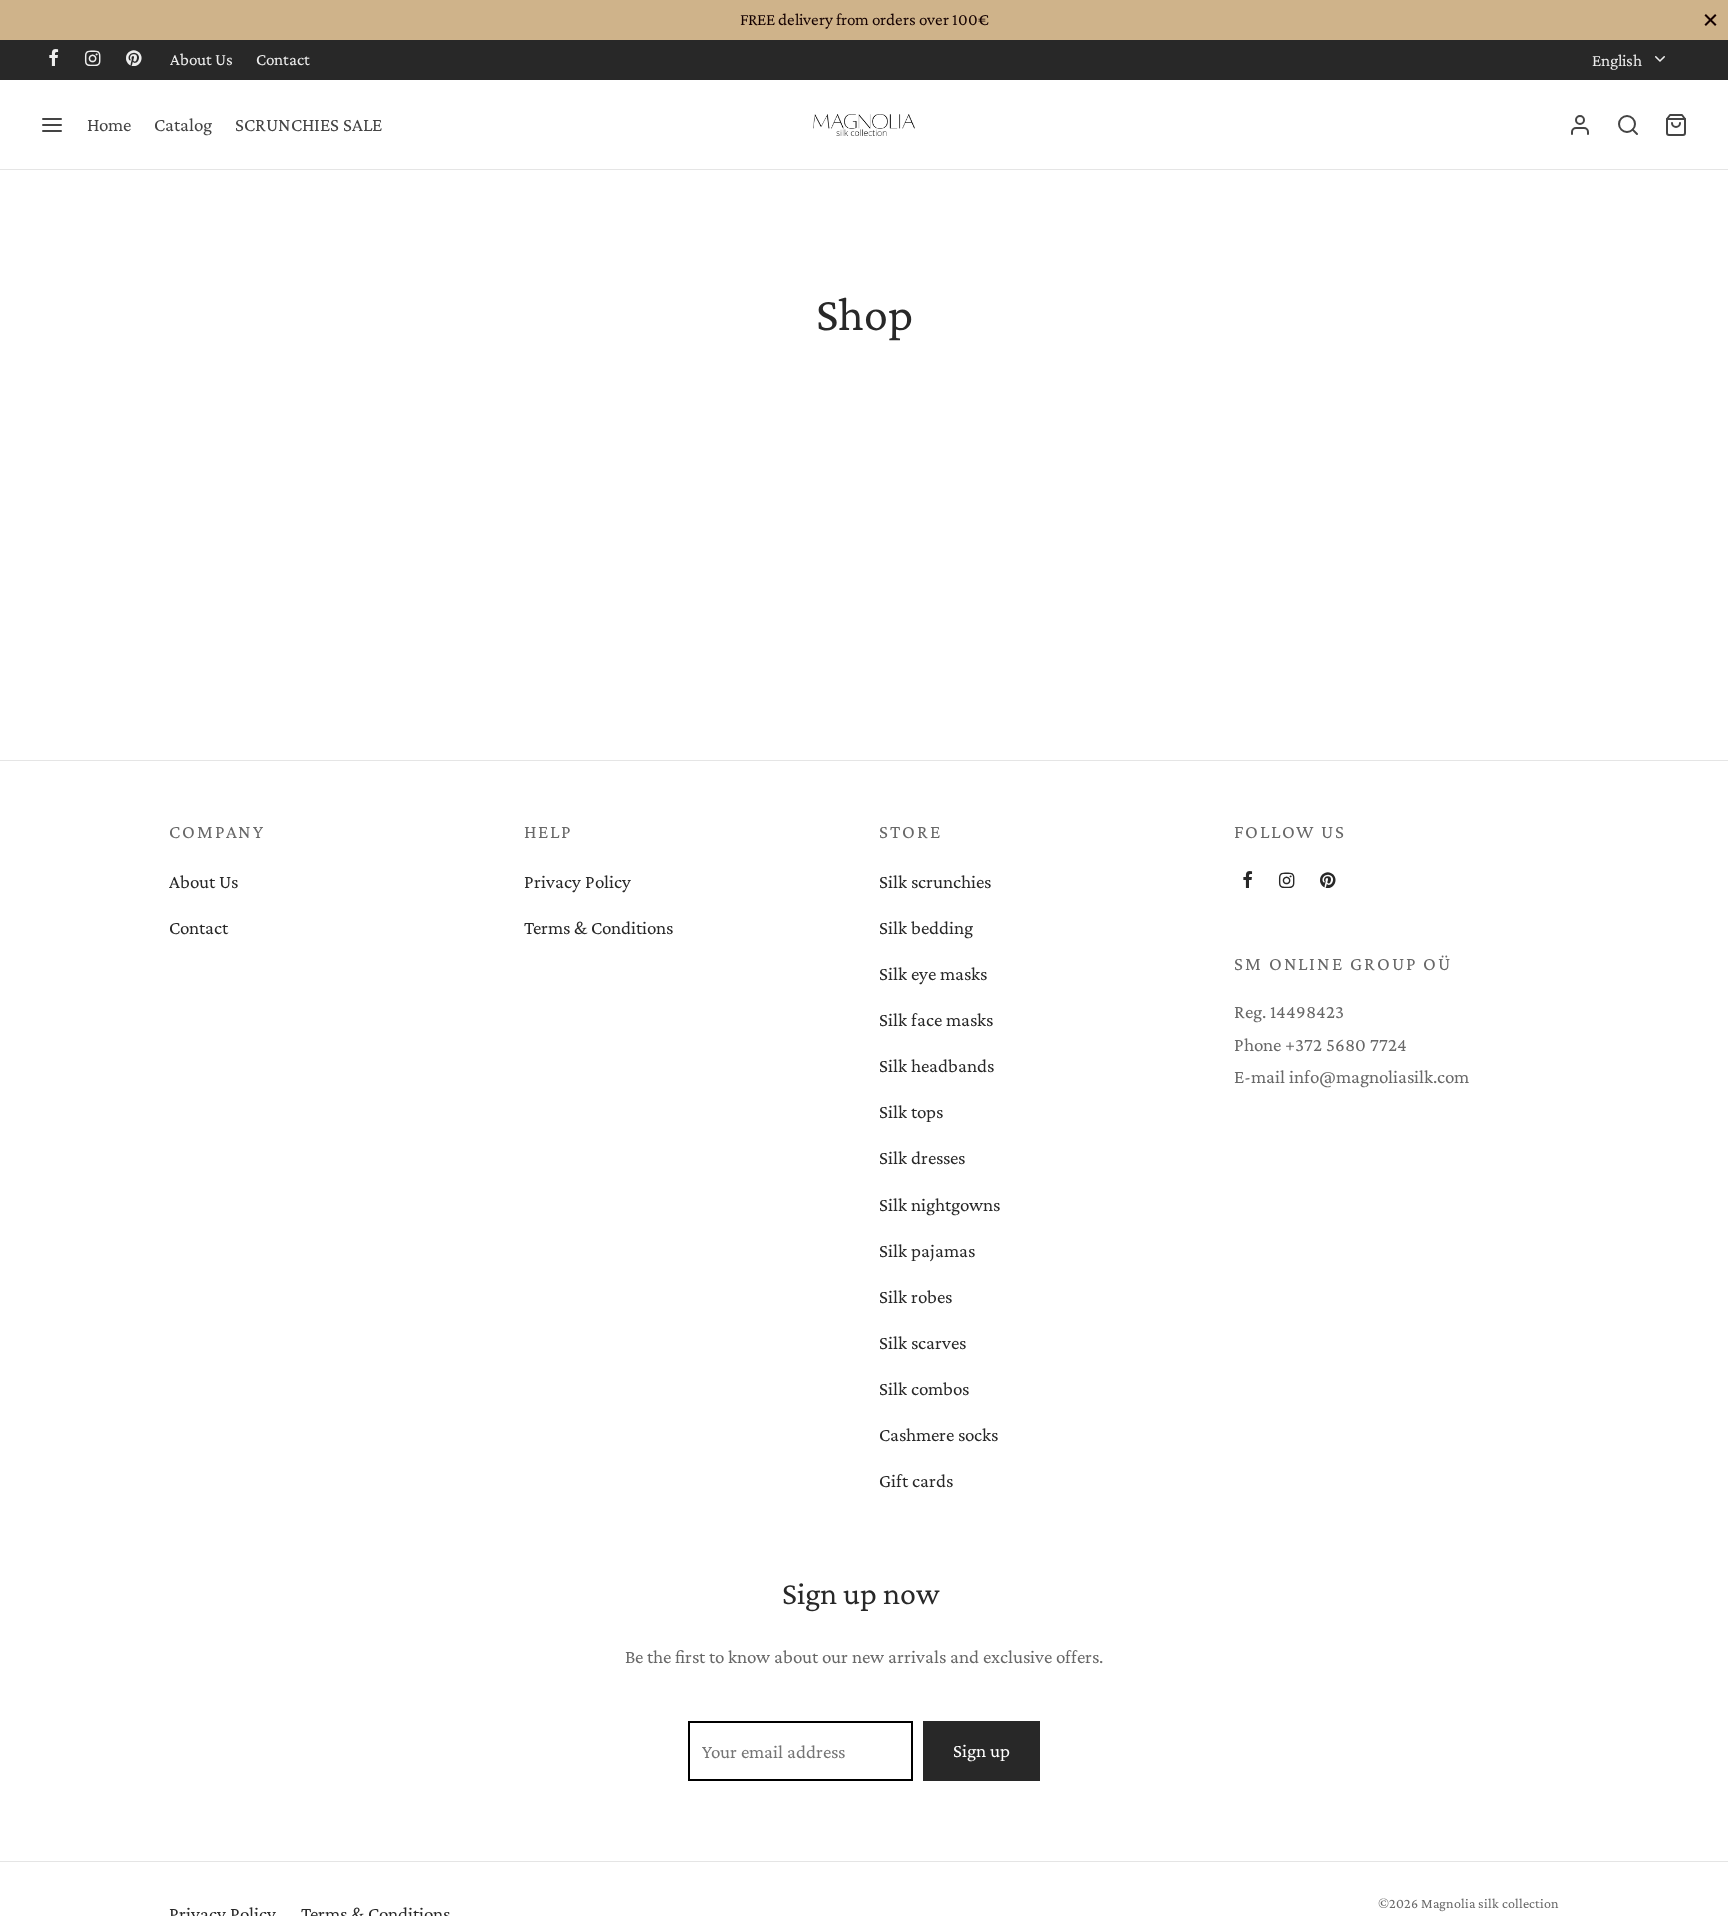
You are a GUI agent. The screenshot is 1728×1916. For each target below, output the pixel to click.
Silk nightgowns (939, 1204)
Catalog (183, 124)
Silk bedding (926, 927)
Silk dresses (922, 1157)
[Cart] (1676, 125)
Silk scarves (922, 1342)
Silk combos (924, 1388)
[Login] (1580, 125)
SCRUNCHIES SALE (308, 124)
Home (109, 124)
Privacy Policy (577, 881)
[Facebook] (53, 60)
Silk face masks (936, 1019)
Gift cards (916, 1480)
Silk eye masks (933, 973)
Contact (283, 59)
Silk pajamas (927, 1250)
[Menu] (52, 125)
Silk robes (915, 1296)
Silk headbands (936, 1065)
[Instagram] (92, 60)
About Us (201, 59)
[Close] (1710, 19)
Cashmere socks (938, 1434)
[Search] (1628, 125)
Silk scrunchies (935, 881)
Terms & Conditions (598, 927)
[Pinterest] (133, 60)
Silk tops (911, 1111)
